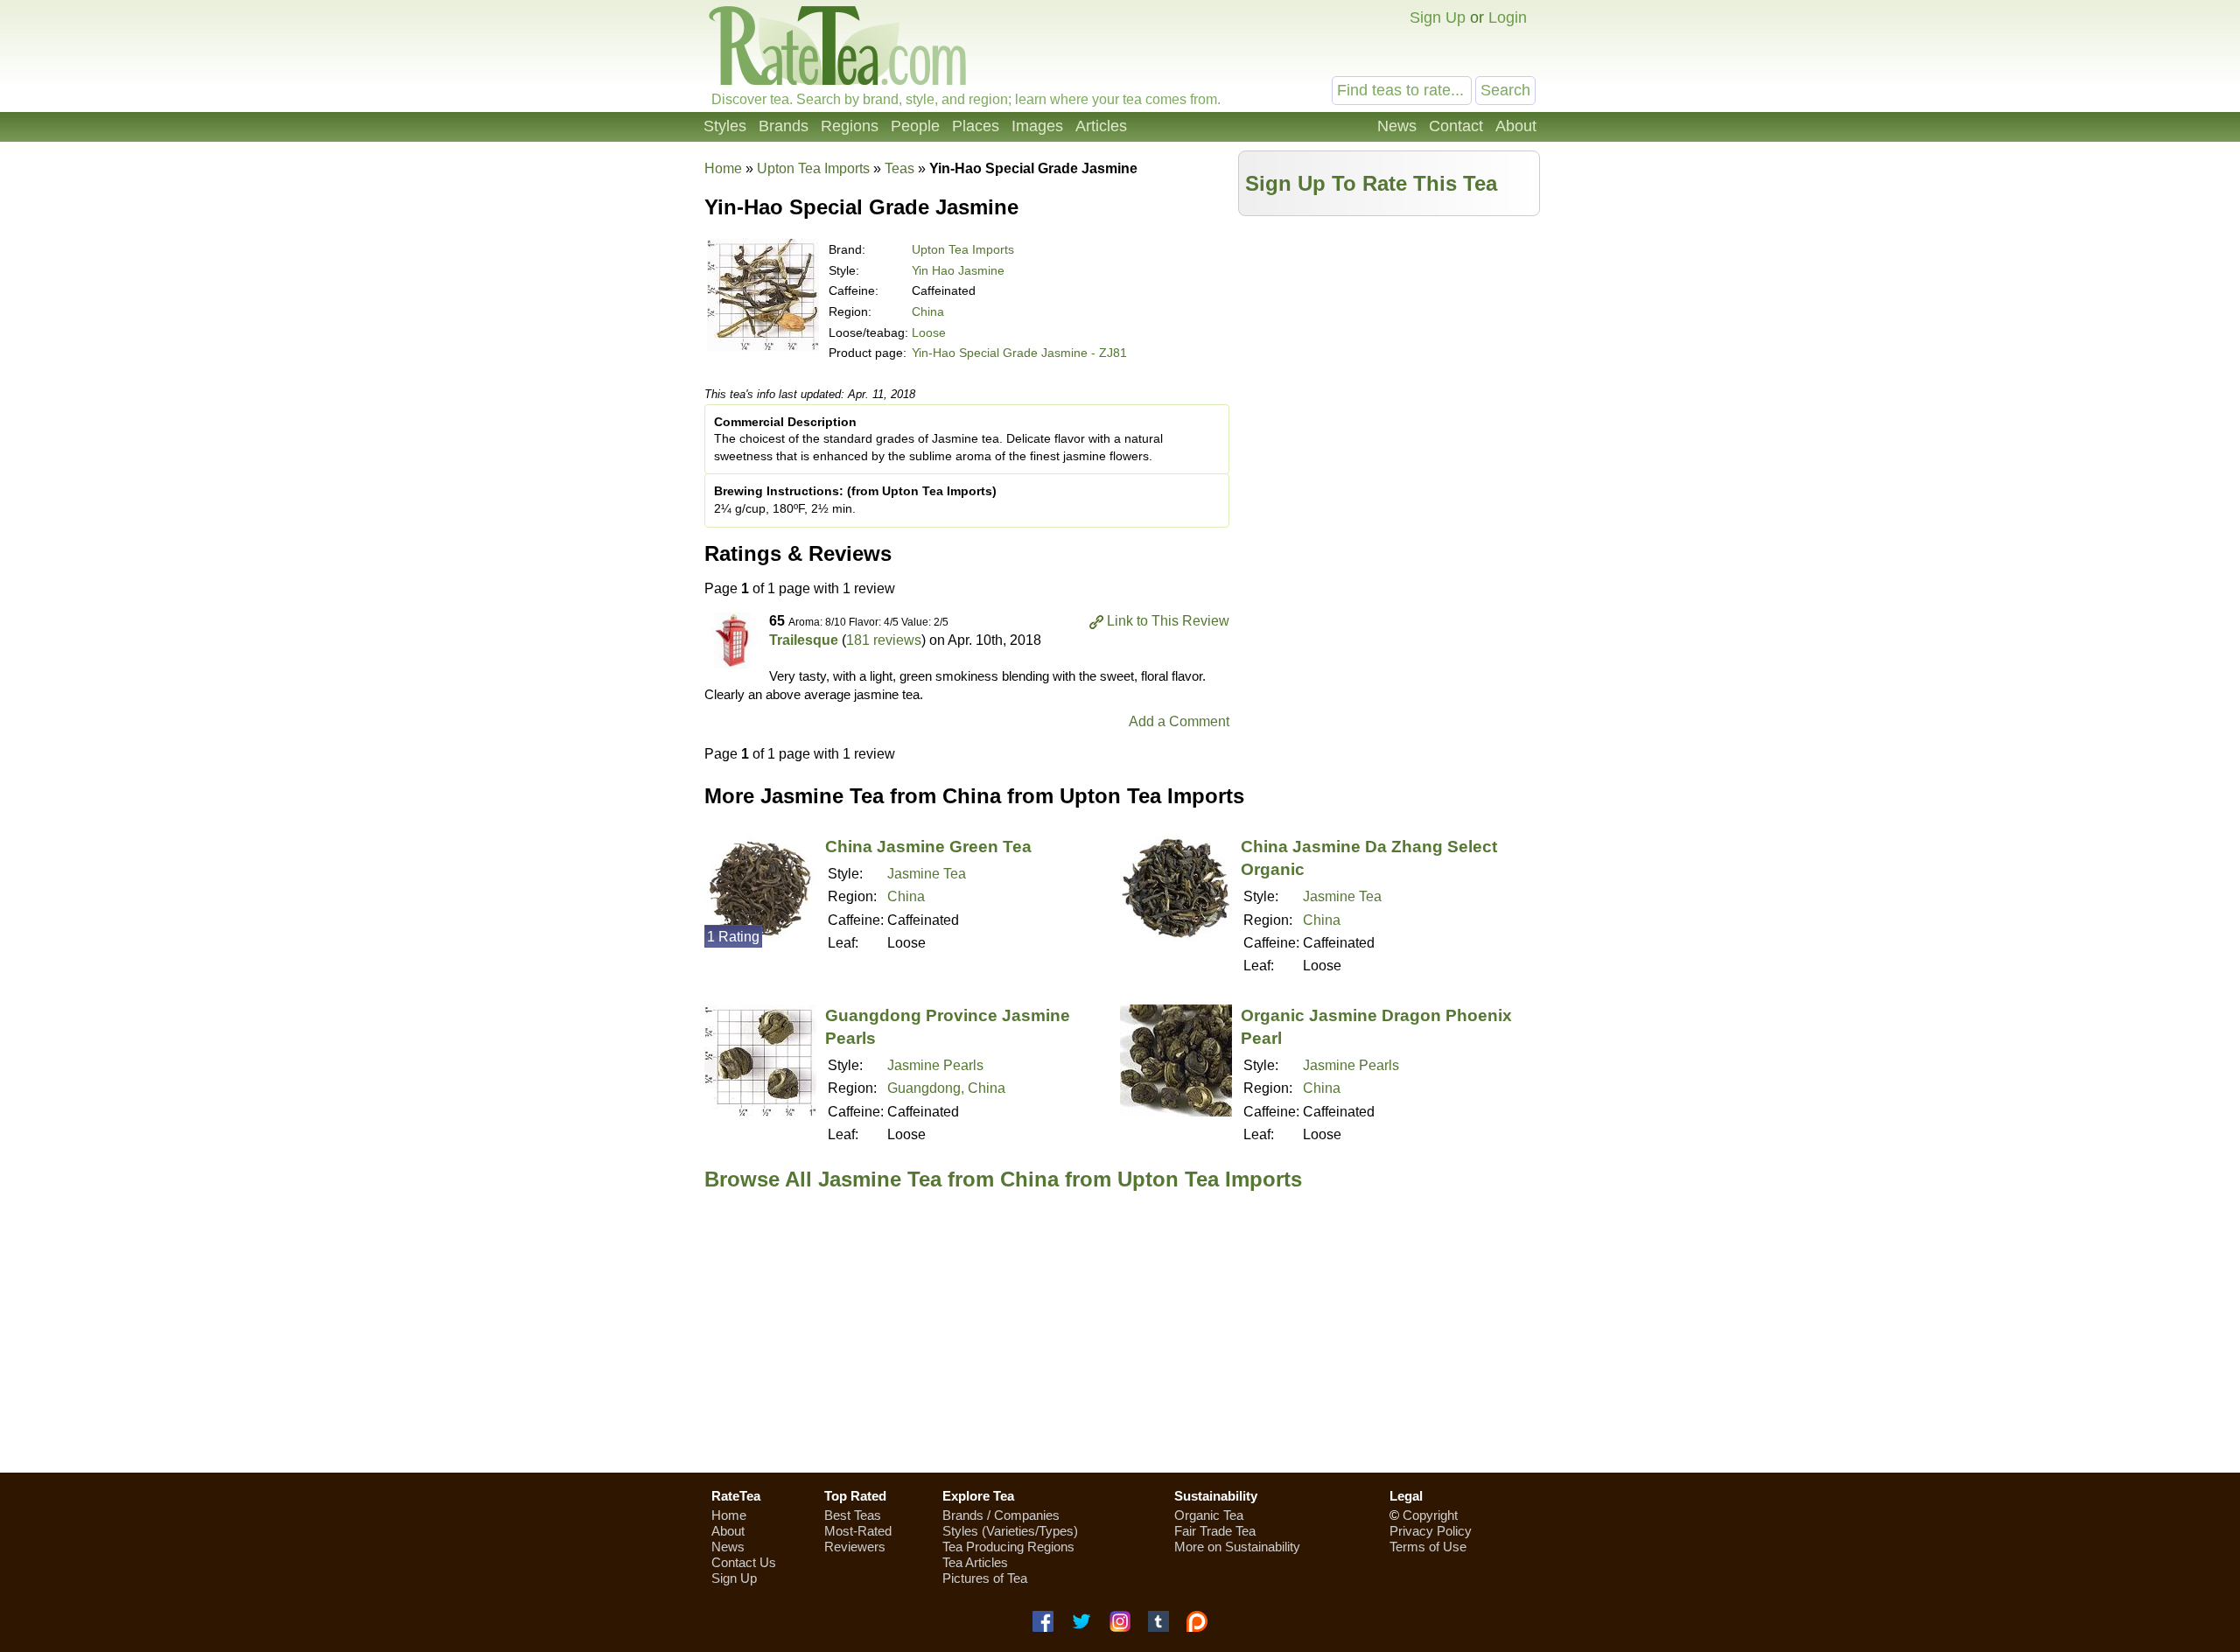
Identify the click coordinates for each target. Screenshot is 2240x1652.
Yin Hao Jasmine (958, 270)
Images (1037, 126)
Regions (850, 126)
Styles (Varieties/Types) (1010, 1531)
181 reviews (884, 640)
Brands (784, 126)
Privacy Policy (1431, 1531)
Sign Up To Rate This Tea (1371, 183)
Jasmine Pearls (935, 1065)
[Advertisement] (1389, 347)
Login (1508, 17)
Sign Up (1438, 17)
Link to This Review (1168, 621)
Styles (725, 126)
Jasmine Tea (927, 874)
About (1516, 126)
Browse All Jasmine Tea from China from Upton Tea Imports (1003, 1179)
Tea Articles (975, 1562)
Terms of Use (1428, 1547)
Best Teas (853, 1515)
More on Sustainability (1237, 1547)
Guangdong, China (946, 1088)
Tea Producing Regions (1008, 1547)
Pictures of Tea (985, 1578)
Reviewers (855, 1547)
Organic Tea (1209, 1515)
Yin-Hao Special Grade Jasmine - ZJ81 (1019, 353)
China (928, 311)
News (1397, 126)
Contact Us (744, 1562)
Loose (929, 332)
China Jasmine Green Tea (928, 847)
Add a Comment (1179, 721)
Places (976, 126)
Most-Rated (858, 1531)
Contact (1456, 126)
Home (723, 168)
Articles (1101, 126)
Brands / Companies (1001, 1515)
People (915, 126)
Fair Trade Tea (1215, 1531)
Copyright (1430, 1515)
